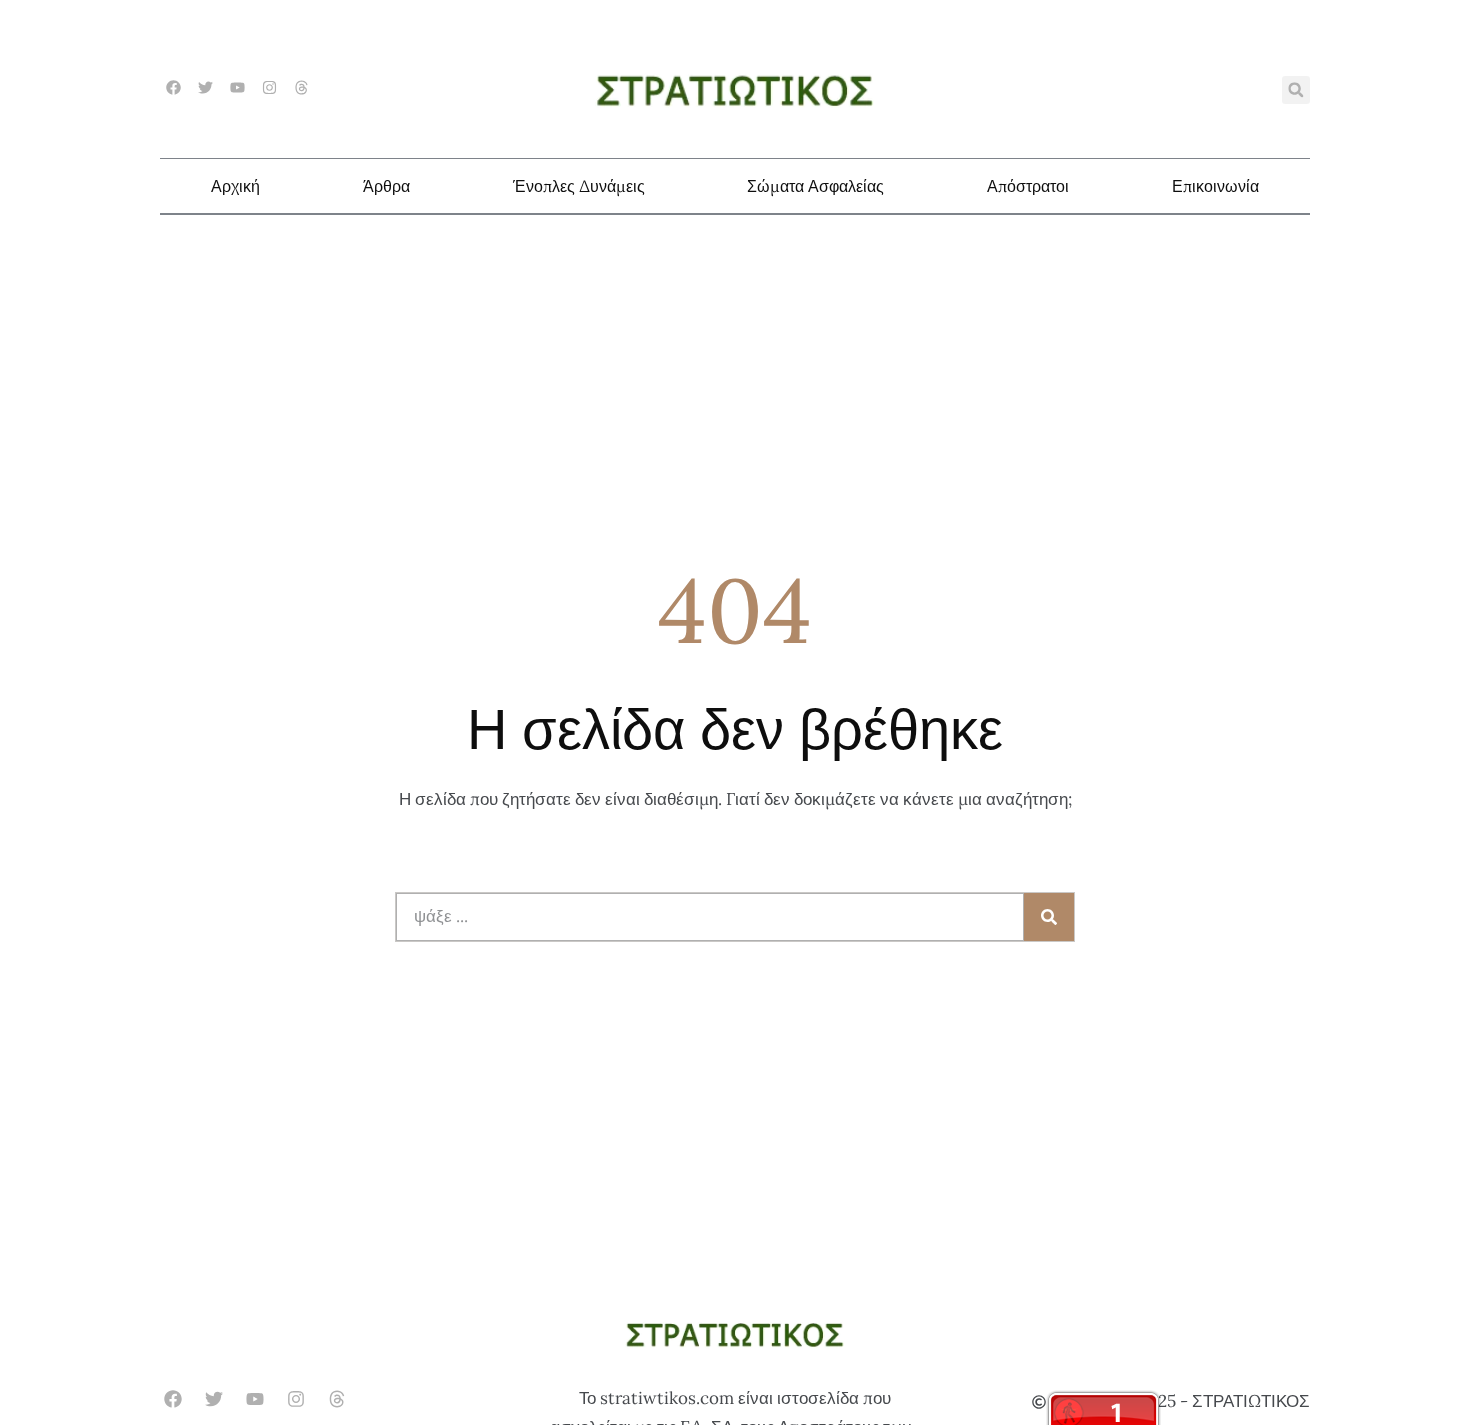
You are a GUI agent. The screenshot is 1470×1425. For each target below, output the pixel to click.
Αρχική (235, 186)
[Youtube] (237, 87)
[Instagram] (269, 87)
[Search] (1049, 917)
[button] (1296, 90)
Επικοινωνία (1215, 186)
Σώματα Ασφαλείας (815, 186)
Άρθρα (386, 186)
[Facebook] (173, 87)
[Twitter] (205, 87)
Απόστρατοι (1028, 186)
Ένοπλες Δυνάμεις (579, 186)
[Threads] (301, 87)
